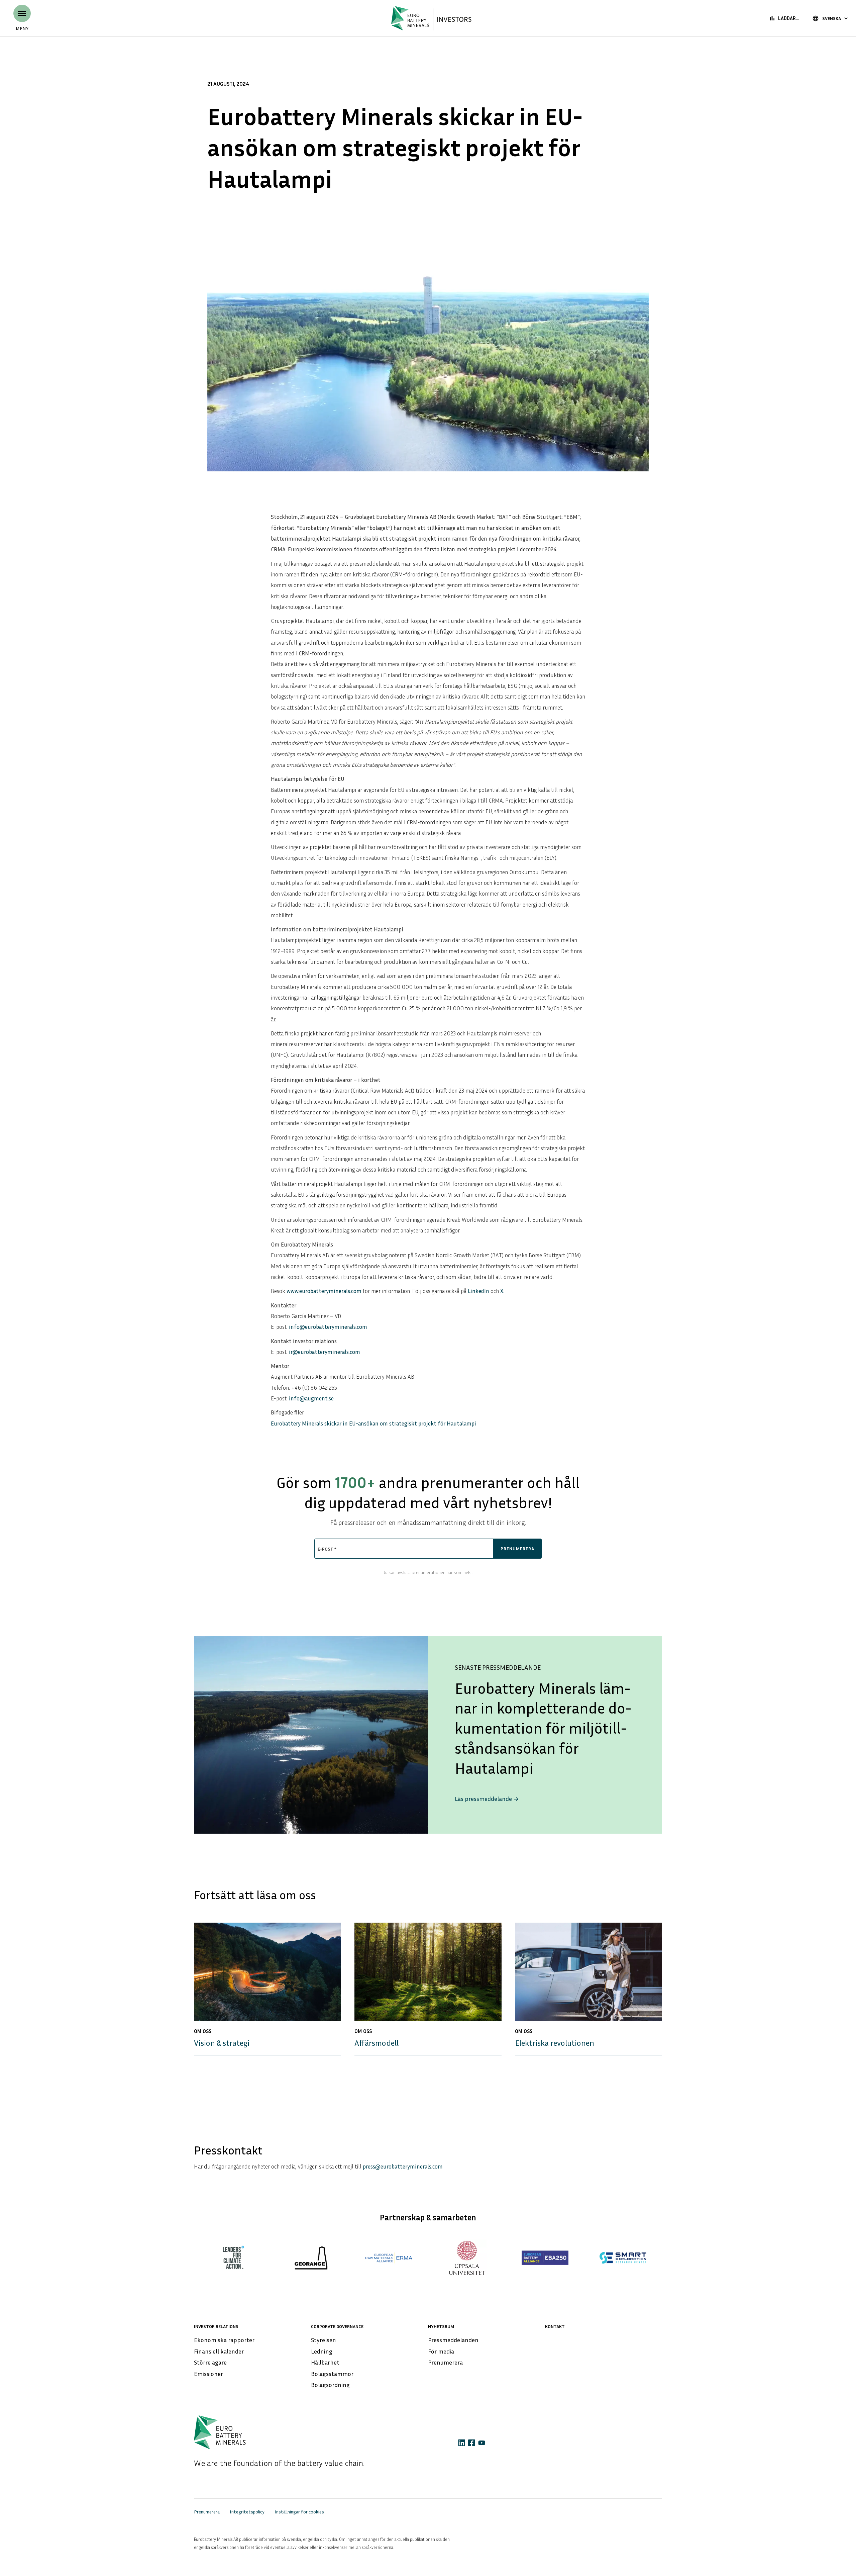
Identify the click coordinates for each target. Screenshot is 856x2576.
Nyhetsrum (441, 2326)
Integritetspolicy (247, 2512)
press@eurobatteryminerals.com (403, 2166)
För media (441, 2351)
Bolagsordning (330, 2385)
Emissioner (208, 2374)
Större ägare (210, 2362)
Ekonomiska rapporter (224, 2340)
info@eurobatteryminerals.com (328, 1327)
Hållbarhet (325, 2362)
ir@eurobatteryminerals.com (325, 1352)
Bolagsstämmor (332, 2374)
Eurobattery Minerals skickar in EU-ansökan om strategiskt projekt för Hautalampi (373, 1423)
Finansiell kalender (219, 2351)
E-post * (327, 1549)
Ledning (322, 2351)
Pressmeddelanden (453, 2340)
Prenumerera (445, 2362)
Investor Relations (216, 2326)
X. (502, 1291)
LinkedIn (478, 1291)
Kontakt (555, 2326)
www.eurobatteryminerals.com (324, 1291)
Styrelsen (324, 2340)
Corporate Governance (337, 2326)
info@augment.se (311, 1398)
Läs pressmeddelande (487, 1799)
